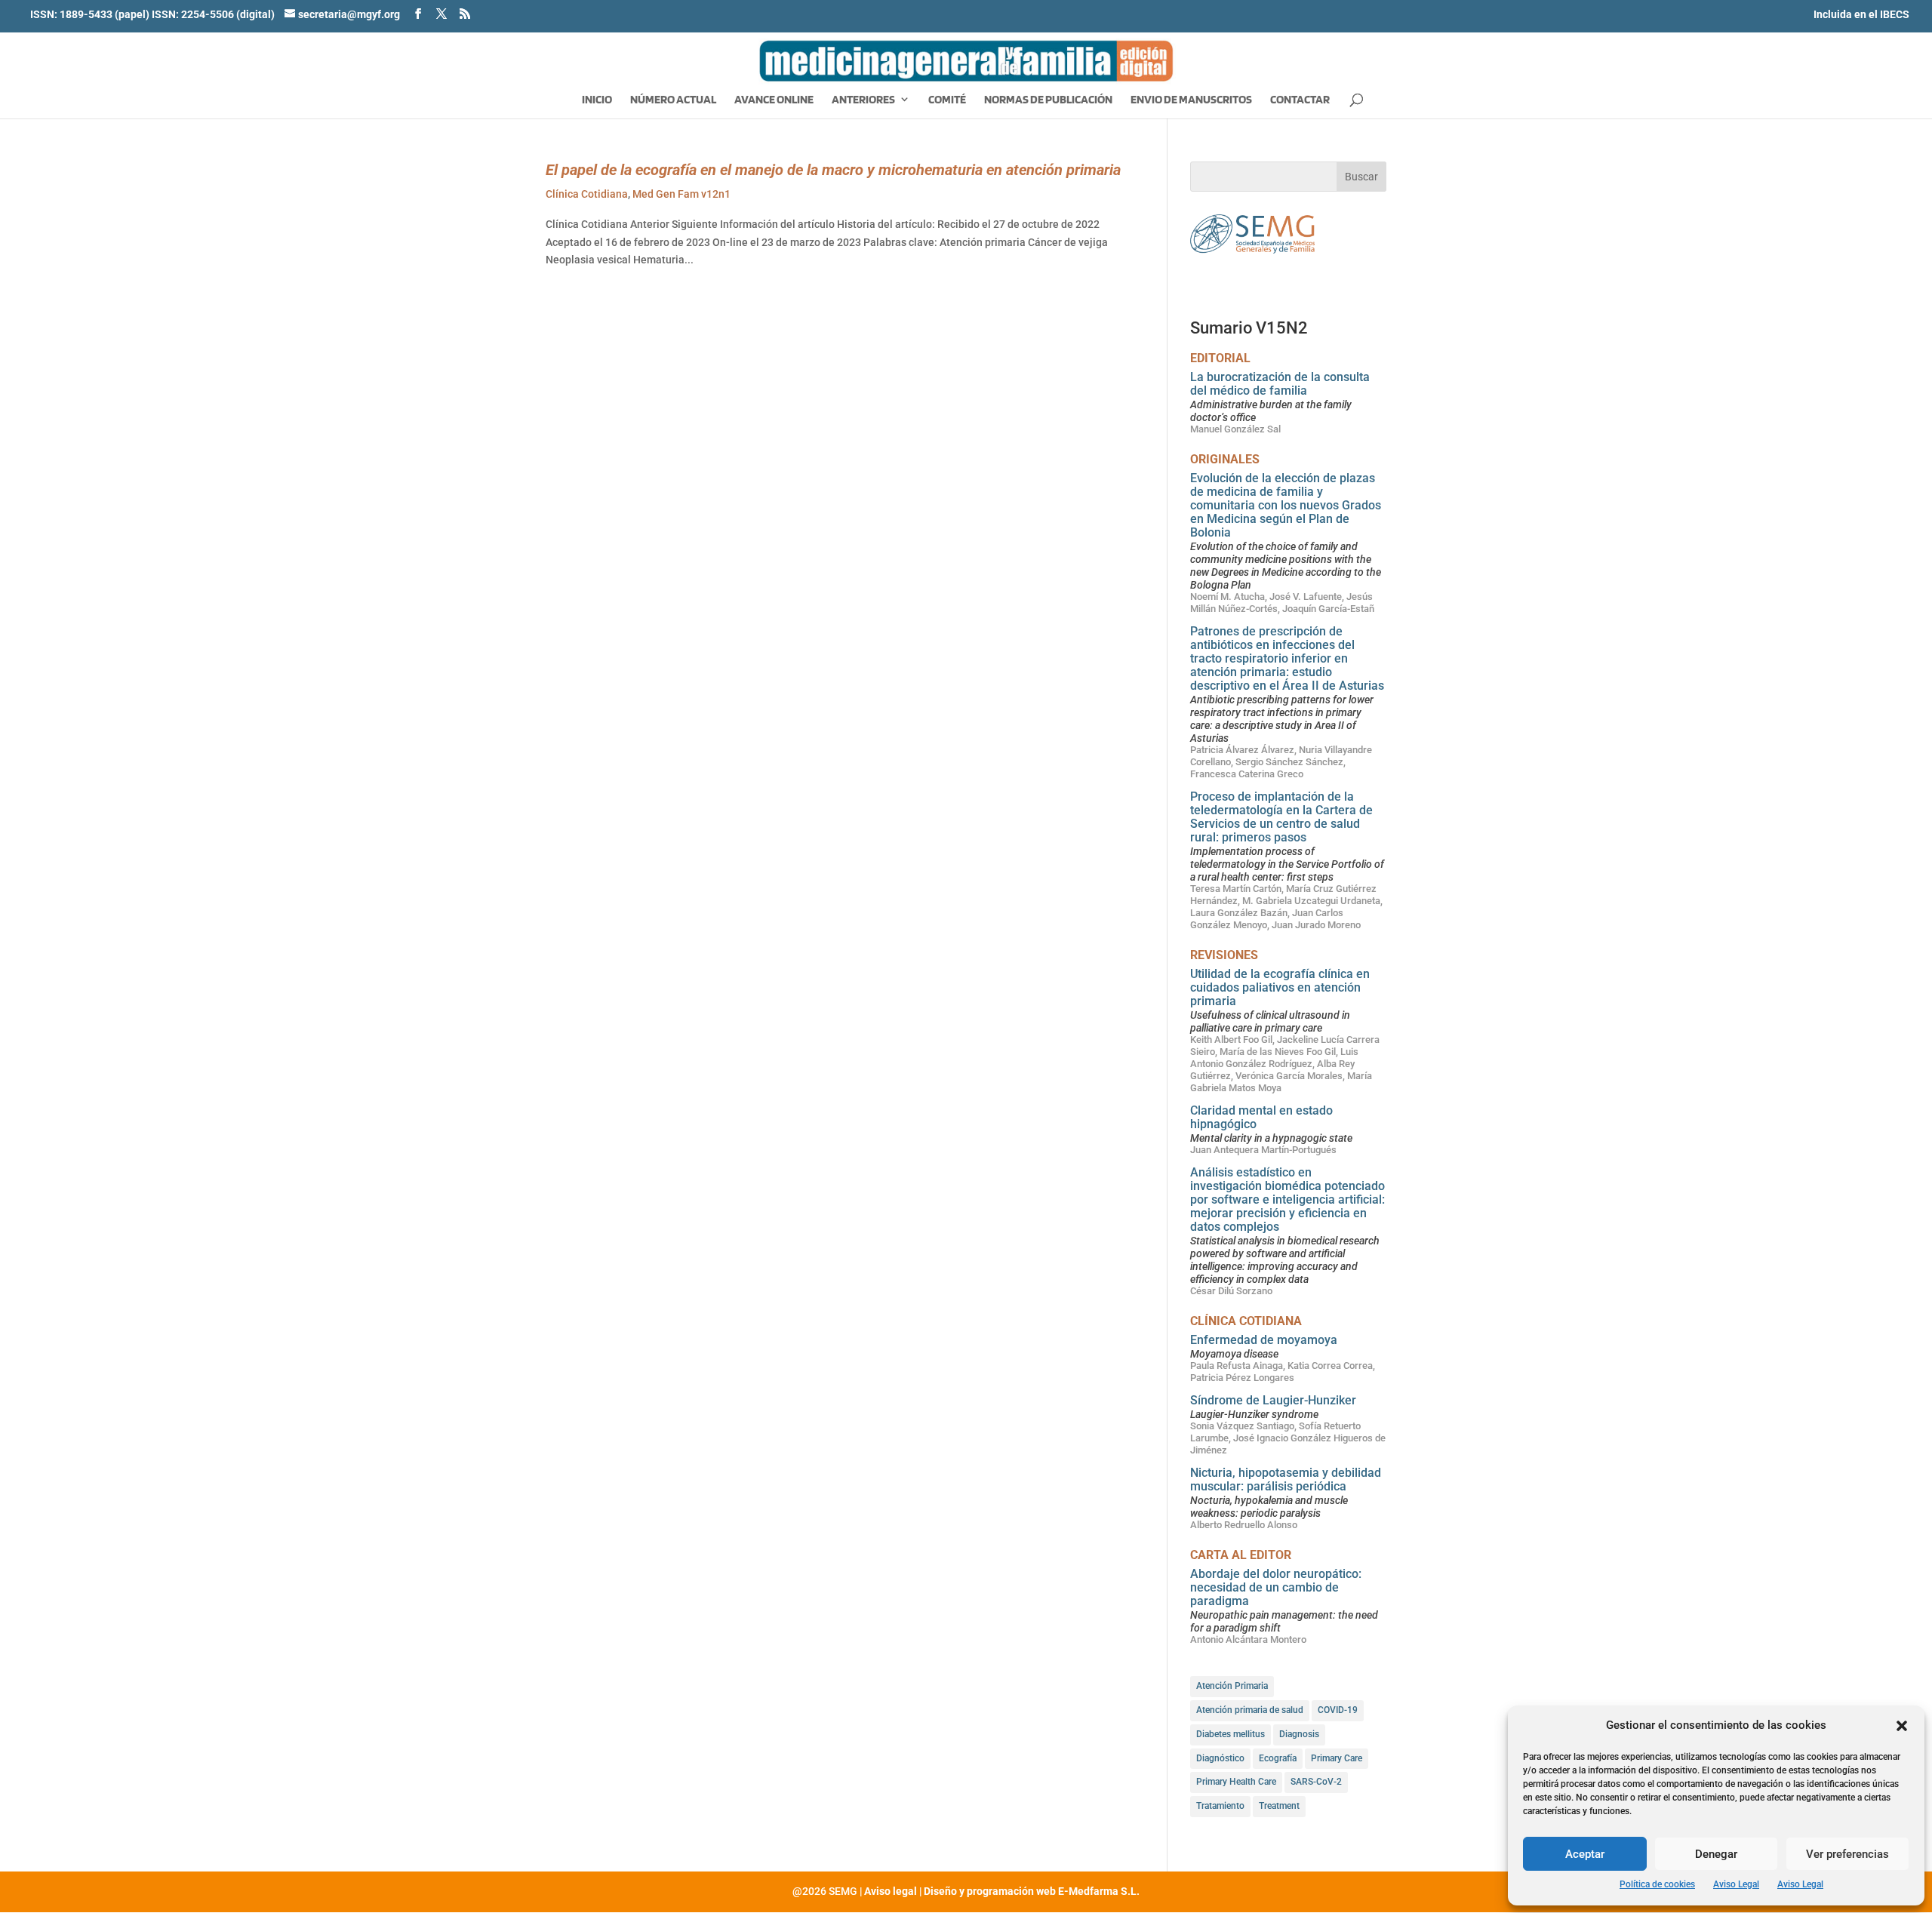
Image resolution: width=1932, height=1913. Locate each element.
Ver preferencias (1847, 1854)
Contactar (1300, 100)
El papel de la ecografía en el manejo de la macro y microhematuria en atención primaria (833, 170)
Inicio (597, 100)
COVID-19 (1338, 1710)
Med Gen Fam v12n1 (681, 194)
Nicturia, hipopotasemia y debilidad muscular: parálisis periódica (1286, 1479)
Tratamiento (1220, 1806)
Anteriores (863, 100)
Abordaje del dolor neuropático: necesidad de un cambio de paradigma (1276, 1587)
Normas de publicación (1048, 100)
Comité (947, 100)
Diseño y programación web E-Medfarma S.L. (1032, 1891)
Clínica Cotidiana (587, 194)
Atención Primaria (1232, 1686)
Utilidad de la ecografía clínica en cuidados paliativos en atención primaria (1280, 987)
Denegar (1716, 1854)
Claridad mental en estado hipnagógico (1261, 1117)
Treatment (1279, 1806)
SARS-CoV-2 (1316, 1782)
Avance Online (774, 100)
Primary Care (1337, 1758)
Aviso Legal (1736, 1884)
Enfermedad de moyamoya (1264, 1340)
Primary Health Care (1236, 1782)
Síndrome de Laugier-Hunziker (1273, 1400)
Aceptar (1585, 1854)
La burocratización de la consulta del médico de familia (1280, 384)
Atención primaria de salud (1250, 1710)
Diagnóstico (1220, 1758)
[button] (1902, 1726)
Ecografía (1278, 1758)
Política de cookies (1657, 1884)
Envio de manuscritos (1191, 100)
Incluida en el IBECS (1861, 14)
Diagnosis (1299, 1734)
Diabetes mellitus (1231, 1734)
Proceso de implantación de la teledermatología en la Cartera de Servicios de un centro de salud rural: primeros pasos (1281, 817)
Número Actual (673, 100)
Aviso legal (891, 1891)
